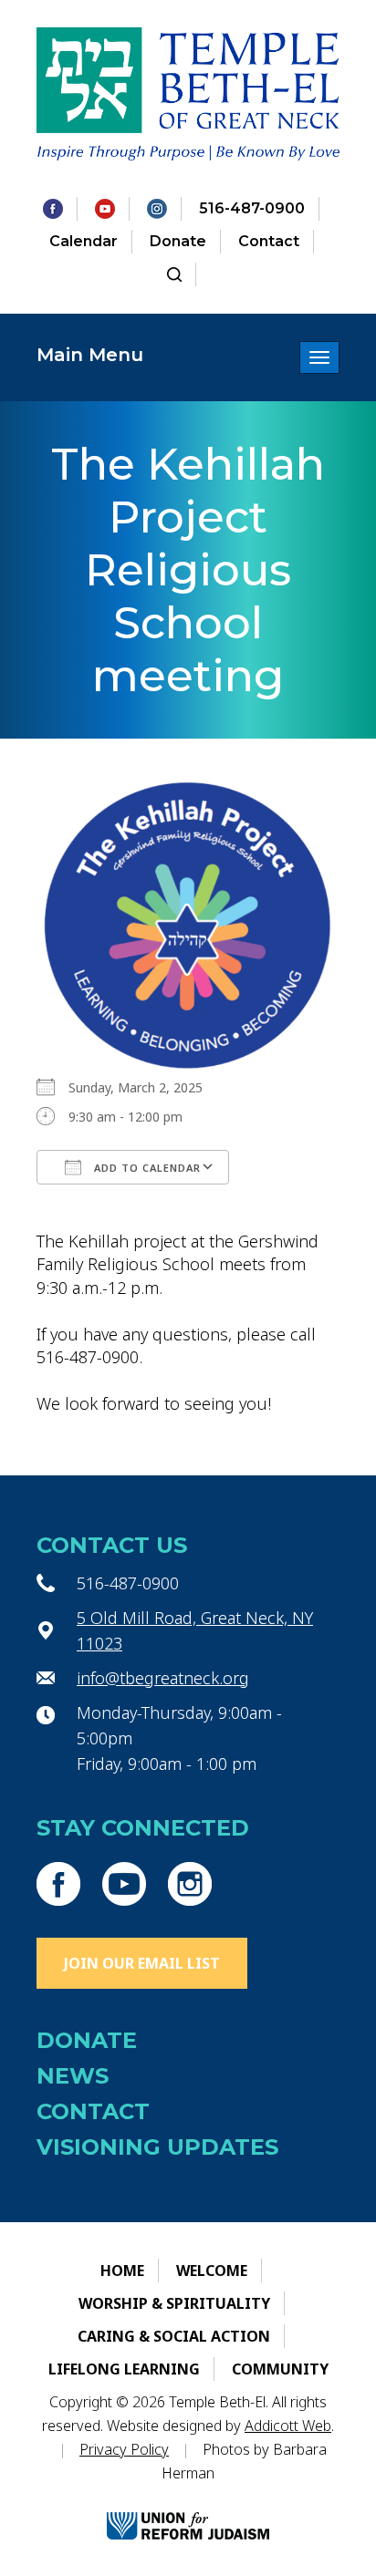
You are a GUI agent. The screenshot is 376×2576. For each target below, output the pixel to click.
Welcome (212, 2271)
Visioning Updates (157, 2147)
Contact (269, 241)
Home (122, 2271)
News (73, 2076)
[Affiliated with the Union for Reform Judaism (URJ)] (188, 2511)
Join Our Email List (142, 1963)
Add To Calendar (146, 1168)
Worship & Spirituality (174, 2303)
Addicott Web (288, 2426)
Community (280, 2369)
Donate (178, 241)
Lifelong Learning (124, 2369)
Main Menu (90, 355)
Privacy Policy (124, 2449)
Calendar (84, 241)
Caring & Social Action (174, 2336)
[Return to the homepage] (188, 94)
